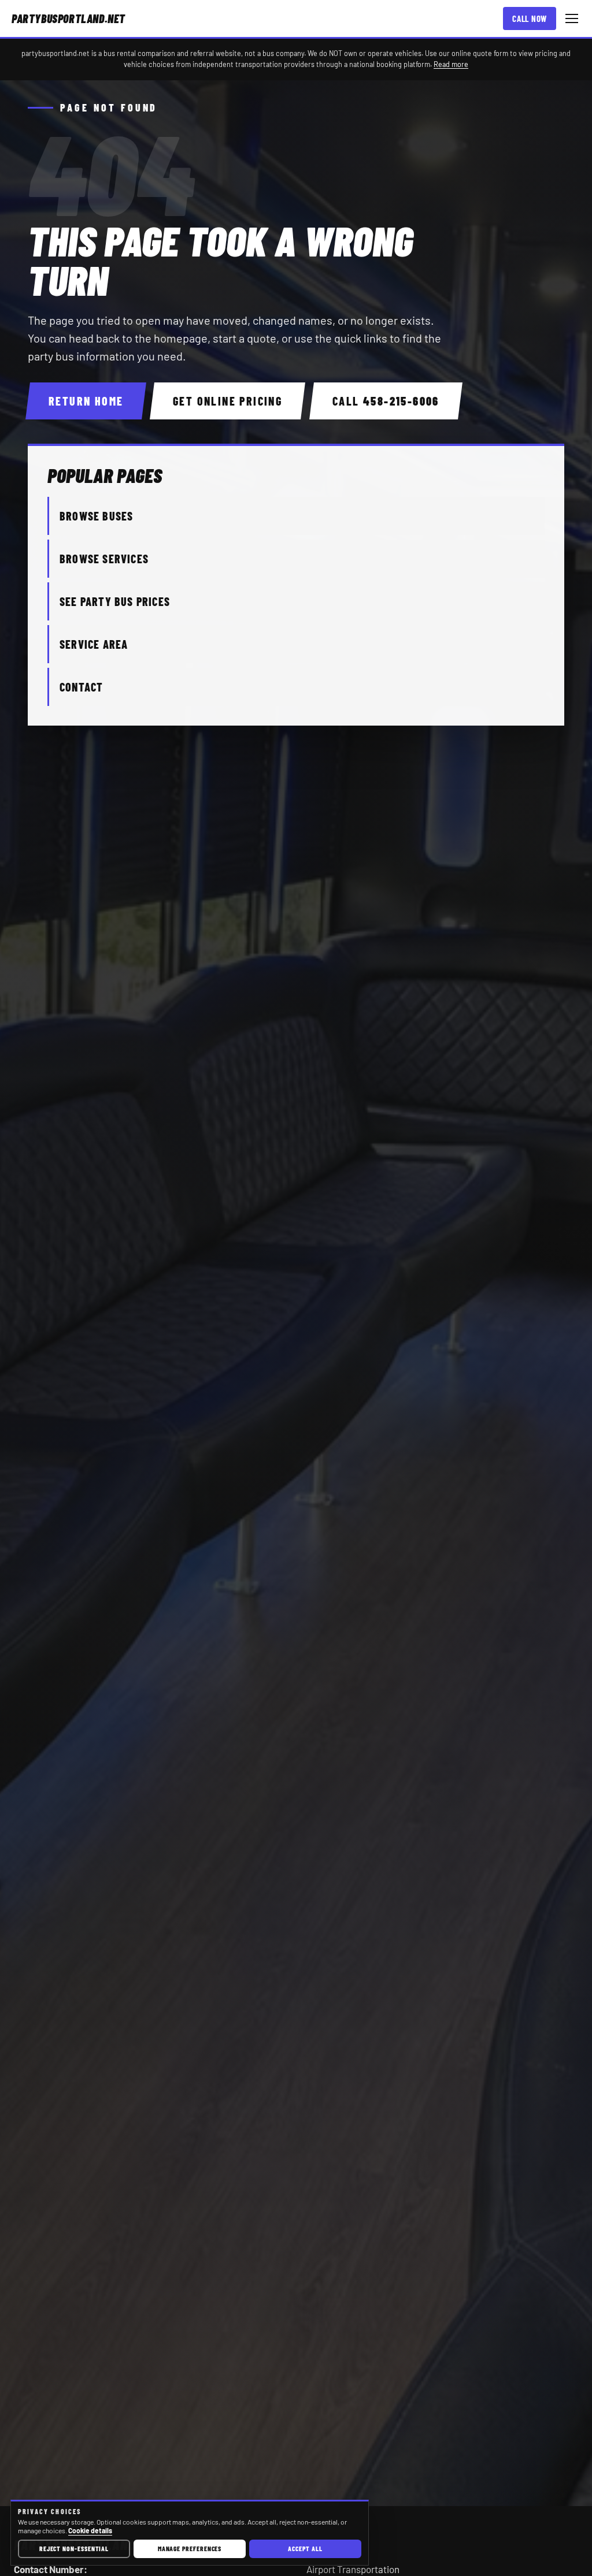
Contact (81, 687)
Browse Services (104, 559)
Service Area (94, 644)
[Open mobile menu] (572, 18)
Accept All (305, 2548)
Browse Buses (96, 516)
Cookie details (90, 2530)
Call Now (530, 18)
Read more (451, 64)
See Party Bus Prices (115, 601)
